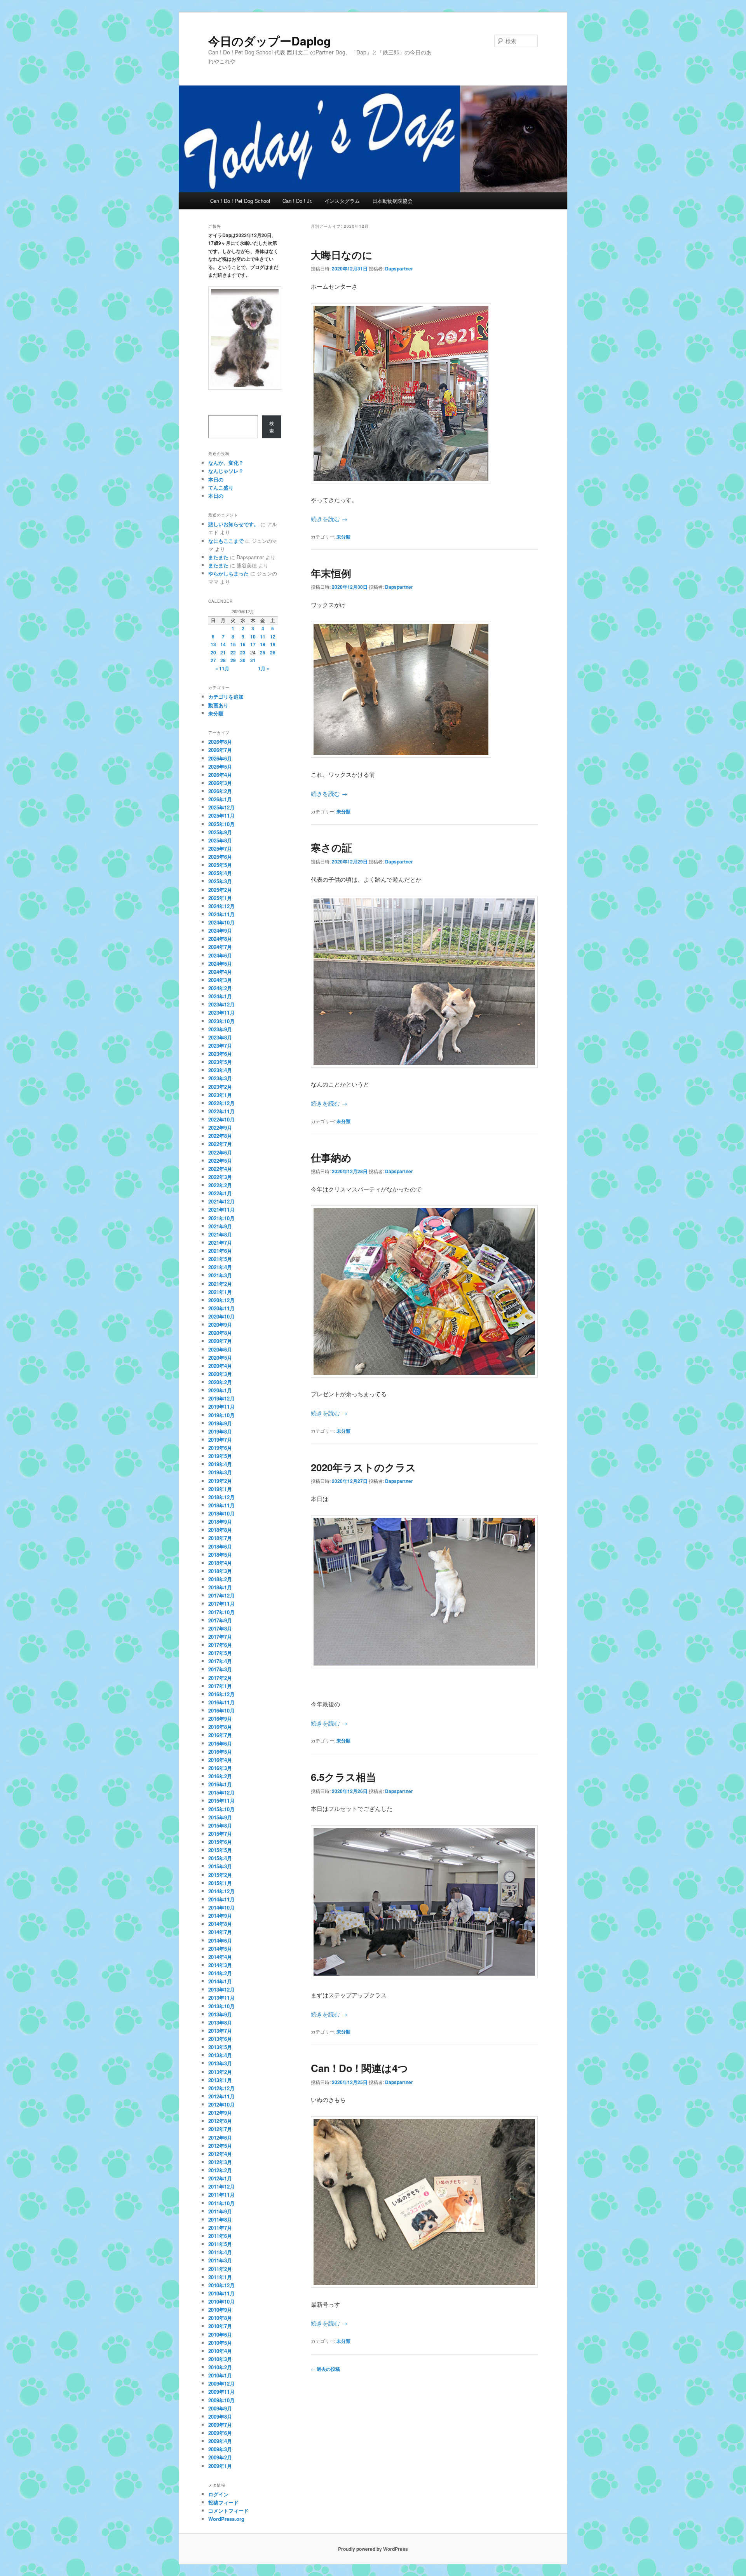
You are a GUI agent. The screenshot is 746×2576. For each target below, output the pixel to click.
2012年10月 (221, 2104)
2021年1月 (220, 1292)
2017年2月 (220, 1678)
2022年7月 (220, 1144)
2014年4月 (220, 1957)
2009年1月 (220, 2466)
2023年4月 (220, 1070)
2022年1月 (220, 1193)
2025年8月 (220, 840)
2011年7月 (220, 2228)
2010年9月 (220, 2310)
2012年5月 (220, 2146)
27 (213, 660)
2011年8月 (220, 2219)
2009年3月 (220, 2449)
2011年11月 (221, 2195)
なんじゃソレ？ (226, 471)
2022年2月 (220, 1185)
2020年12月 (221, 1300)
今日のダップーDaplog (269, 41)
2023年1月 (220, 1095)
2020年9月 (220, 1325)
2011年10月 (221, 2203)
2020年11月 (221, 1308)
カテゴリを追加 (226, 697)
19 (273, 644)
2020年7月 (220, 1341)
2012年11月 (221, 2096)
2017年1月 (220, 1686)
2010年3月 (220, 2359)
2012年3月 (220, 2162)
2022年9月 (220, 1128)
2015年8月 (220, 1825)
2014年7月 (220, 1932)
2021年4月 (220, 1267)
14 (223, 644)
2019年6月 (220, 1448)
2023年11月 (221, 1012)
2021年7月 (220, 1243)
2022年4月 (220, 1169)
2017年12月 (221, 1595)
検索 (272, 427)
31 (253, 660)
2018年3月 (220, 1571)
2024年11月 (221, 914)
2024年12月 (221, 906)
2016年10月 (221, 1710)
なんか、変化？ (226, 463)
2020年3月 (220, 1374)
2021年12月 (221, 1201)
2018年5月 (220, 1555)
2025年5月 (220, 865)
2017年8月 (220, 1628)
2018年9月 (220, 1522)
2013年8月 (220, 2022)
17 (253, 644)
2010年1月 (220, 2375)
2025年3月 (220, 881)
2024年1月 (220, 996)
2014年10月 (221, 1907)
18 (263, 644)
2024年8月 (220, 939)
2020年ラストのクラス (363, 1467)
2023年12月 (221, 1004)
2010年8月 (220, 2318)
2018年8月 (220, 1530)
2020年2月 (220, 1382)
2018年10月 (221, 1513)
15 (233, 644)
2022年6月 (220, 1152)
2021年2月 (220, 1284)
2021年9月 (220, 1226)
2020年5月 (220, 1358)
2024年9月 (220, 930)
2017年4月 (220, 1661)
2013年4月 (220, 2055)
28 (223, 660)
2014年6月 (220, 1940)
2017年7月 (220, 1637)
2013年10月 (221, 2006)
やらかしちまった (228, 573)
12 (273, 637)
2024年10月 (221, 922)
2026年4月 (220, 775)
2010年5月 (220, 2343)
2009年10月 (221, 2400)
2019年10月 (221, 1415)
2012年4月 (220, 2154)
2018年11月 (221, 1505)
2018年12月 (221, 1497)
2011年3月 (220, 2260)
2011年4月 (220, 2252)
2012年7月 (220, 2129)
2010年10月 (221, 2301)
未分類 (343, 537)
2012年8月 (220, 2121)
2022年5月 (220, 1161)
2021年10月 (221, 1218)
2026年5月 (220, 767)
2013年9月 (220, 2014)
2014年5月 (220, 1949)
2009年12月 (221, 2383)
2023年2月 (220, 1087)
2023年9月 (220, 1029)
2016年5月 (220, 1752)
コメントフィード (228, 2511)
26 (273, 652)
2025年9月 (220, 832)
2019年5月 (220, 1456)
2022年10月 (221, 1119)
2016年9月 (220, 1719)
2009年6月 (220, 2433)
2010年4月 (220, 2351)
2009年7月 (220, 2425)
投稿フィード (223, 2502)
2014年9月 (220, 1916)
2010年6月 (220, 2334)
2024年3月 (220, 980)
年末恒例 (331, 573)
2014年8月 (220, 1924)
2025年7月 (220, 848)
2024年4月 (220, 972)
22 (233, 652)
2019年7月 (220, 1440)
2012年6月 (220, 2137)
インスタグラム (342, 201)
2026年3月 (220, 783)
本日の (216, 479)
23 (243, 652)
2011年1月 (220, 2277)
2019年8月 (220, 1431)
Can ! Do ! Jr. (297, 201)
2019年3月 (220, 1472)
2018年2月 (220, 1579)
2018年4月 (220, 1563)
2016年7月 (220, 1735)
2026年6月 (220, 758)
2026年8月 (220, 742)
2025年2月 (220, 890)
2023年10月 (221, 1021)
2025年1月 (220, 898)
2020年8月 (220, 1333)
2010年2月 (220, 2367)
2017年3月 (220, 1669)
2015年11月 (221, 1801)
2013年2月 (220, 2072)
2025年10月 (221, 824)
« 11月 (222, 668)
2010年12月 (221, 2285)
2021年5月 (220, 1259)
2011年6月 (220, 2236)
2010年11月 (221, 2293)
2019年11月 (221, 1407)
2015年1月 (220, 1883)
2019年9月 (220, 1423)
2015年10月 (221, 1809)
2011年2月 (220, 2269)
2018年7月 (220, 1538)
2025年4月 (220, 873)
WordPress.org (226, 2519)
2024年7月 (220, 947)
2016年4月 (220, 1760)
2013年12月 (221, 1989)
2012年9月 (220, 2113)
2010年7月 (220, 2326)
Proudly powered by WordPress (373, 2549)
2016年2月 (220, 1776)
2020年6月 (220, 1349)
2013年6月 (220, 2039)
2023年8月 (220, 1037)
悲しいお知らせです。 (234, 524)
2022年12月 (221, 1103)
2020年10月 (221, 1316)
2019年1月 (220, 1489)
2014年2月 (220, 1973)
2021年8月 (220, 1234)
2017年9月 (220, 1620)
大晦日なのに (342, 255)
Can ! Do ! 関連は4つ (359, 2068)
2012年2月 (220, 2170)
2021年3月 (220, 1275)
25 (263, 652)
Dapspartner (399, 269)
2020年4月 (220, 1366)
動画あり (218, 705)
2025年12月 (221, 807)
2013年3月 (220, 2063)
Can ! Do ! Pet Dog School (240, 201)
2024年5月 (220, 964)
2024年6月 (220, 955)
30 (243, 660)
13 (213, 644)
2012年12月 (221, 2088)
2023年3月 (220, 1078)
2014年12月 (221, 1891)
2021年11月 (221, 1210)
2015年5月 (220, 1850)
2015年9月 (220, 1817)
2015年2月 (220, 1875)
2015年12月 (221, 1792)
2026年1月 (220, 799)
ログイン (218, 2494)
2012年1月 (220, 2178)
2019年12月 (221, 1398)
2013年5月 (220, 2047)
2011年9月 (220, 2211)
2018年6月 (220, 1546)
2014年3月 (220, 1965)
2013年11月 (221, 1998)
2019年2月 (220, 1481)
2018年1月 (220, 1587)
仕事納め (331, 1157)
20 (213, 652)
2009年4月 (220, 2441)
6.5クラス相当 (343, 1777)
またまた (218, 557)
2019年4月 (220, 1464)
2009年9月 (220, 2408)
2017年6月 (220, 1645)
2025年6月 (220, 857)
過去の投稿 (325, 2369)
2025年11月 (221, 815)
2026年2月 (220, 791)
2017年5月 (220, 1653)
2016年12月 (221, 1694)
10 (253, 637)
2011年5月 (220, 2244)
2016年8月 (220, 1727)
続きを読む (329, 519)
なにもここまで (226, 541)
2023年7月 (220, 1046)
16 (243, 644)
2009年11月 (221, 2392)
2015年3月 (220, 1866)
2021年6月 (220, 1251)
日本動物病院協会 (392, 201)
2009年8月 (220, 2416)
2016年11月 (221, 1702)
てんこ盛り (221, 487)
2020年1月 (220, 1390)
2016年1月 (220, 1784)
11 (263, 637)
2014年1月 (220, 1981)
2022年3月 (220, 1177)
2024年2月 (220, 988)
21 (223, 652)
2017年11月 (221, 1604)
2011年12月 (221, 2186)
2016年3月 (220, 1768)
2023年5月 (220, 1062)
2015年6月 (220, 1842)
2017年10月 (221, 1612)
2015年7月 (220, 1834)
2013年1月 (220, 2080)
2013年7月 (220, 2031)
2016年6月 (220, 1743)
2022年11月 (221, 1111)
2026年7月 (220, 750)
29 (233, 660)
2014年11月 (221, 1899)
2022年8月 (220, 1136)
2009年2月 (220, 2457)
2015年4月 (220, 1858)
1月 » (264, 668)
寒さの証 (331, 847)
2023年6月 (220, 1054)
